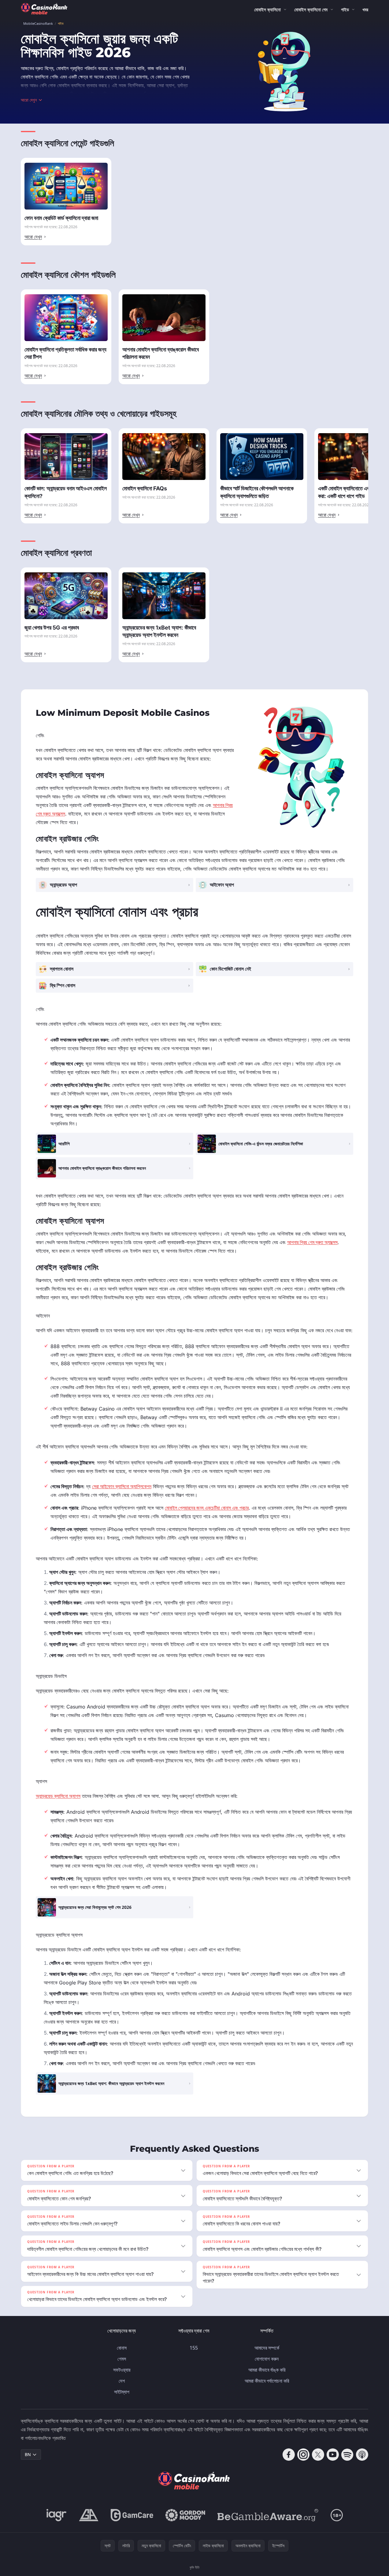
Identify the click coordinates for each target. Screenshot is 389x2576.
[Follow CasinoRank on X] (318, 2455)
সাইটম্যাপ (122, 2392)
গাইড (345, 9)
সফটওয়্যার (122, 2370)
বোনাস (122, 2348)
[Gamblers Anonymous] (89, 2515)
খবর (365, 9)
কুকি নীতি (194, 2567)
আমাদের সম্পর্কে (267, 2348)
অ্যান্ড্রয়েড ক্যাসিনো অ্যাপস (58, 1796)
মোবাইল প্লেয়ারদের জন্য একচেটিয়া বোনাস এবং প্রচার (207, 1508)
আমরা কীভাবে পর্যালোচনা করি (267, 2381)
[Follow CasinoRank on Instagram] (303, 2455)
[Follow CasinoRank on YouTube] (333, 2455)
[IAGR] (57, 2515)
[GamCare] (132, 2515)
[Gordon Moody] (185, 2515)
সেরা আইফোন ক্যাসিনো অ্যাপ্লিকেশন (122, 1486)
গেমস (122, 2359)
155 (194, 2348)
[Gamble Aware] (268, 2515)
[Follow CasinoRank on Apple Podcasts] (362, 2455)
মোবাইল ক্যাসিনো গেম (311, 9)
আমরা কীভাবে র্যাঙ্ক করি (267, 2370)
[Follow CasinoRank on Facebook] (289, 2455)
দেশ (122, 2381)
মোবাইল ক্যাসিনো (267, 9)
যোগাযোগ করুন (267, 2359)
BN (28, 2454)
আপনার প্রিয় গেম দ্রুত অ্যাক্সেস (312, 1242)
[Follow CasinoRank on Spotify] (347, 2455)
